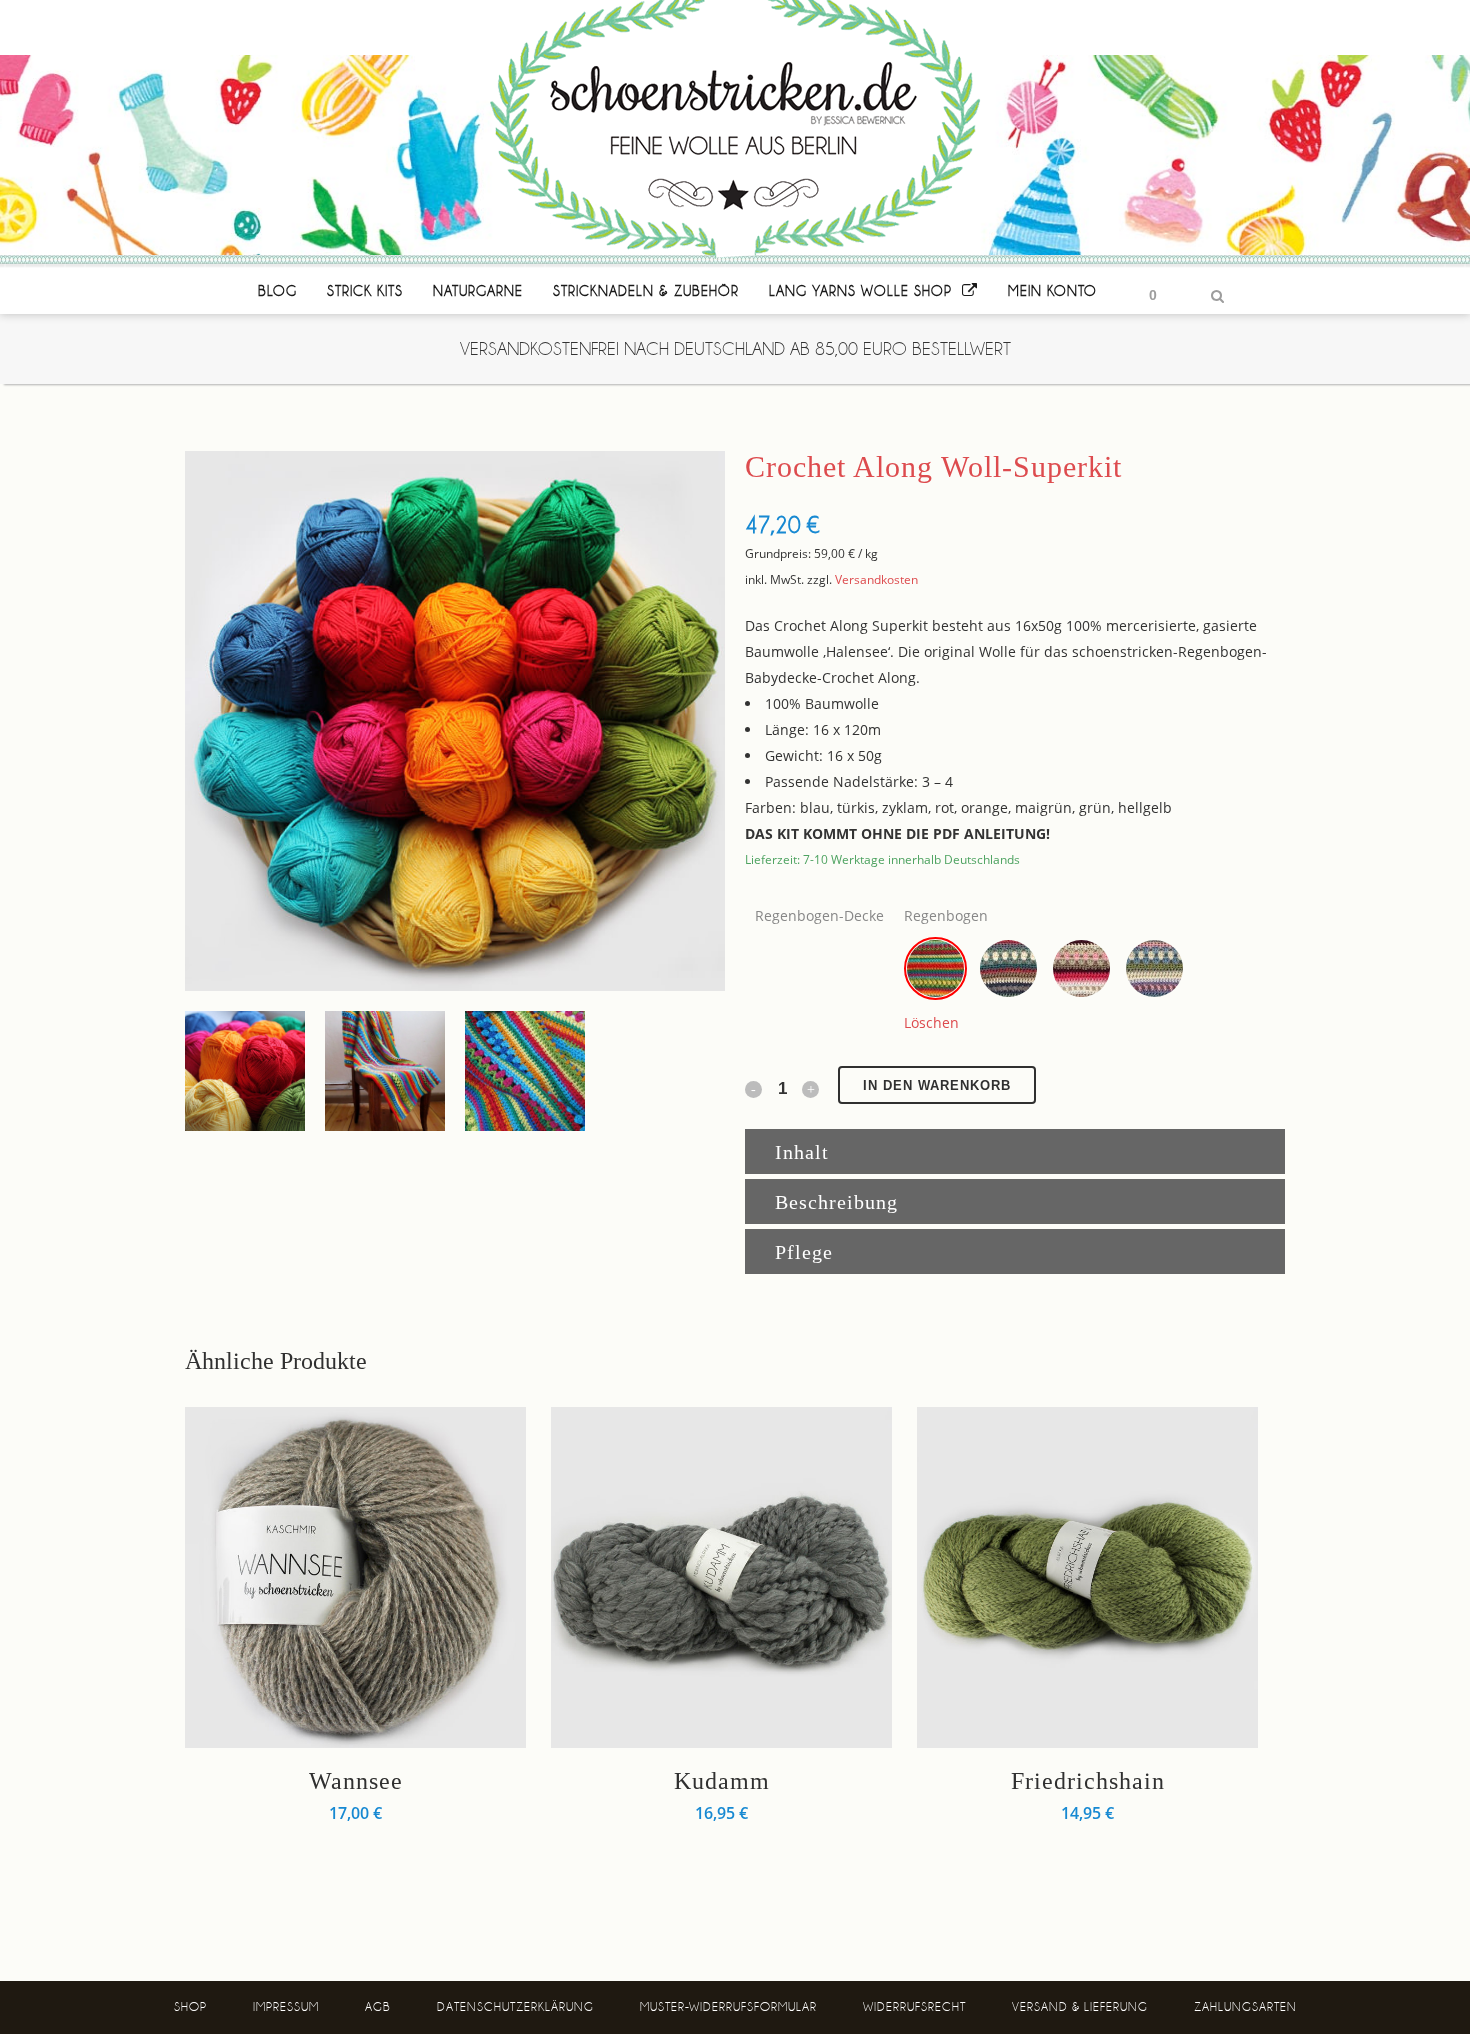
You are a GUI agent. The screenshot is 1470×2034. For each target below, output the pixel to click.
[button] (935, 968)
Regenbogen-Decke (819, 915)
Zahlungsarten (1245, 2007)
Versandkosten (876, 579)
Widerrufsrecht (914, 2007)
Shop (190, 2007)
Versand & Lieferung (1080, 2007)
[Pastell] (1154, 968)
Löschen (931, 1022)
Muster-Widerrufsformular (728, 2007)
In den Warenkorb (937, 1085)
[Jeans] (1008, 968)
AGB (378, 2007)
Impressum (286, 2007)
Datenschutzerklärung (515, 2007)
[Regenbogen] (935, 968)
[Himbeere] (1081, 968)
